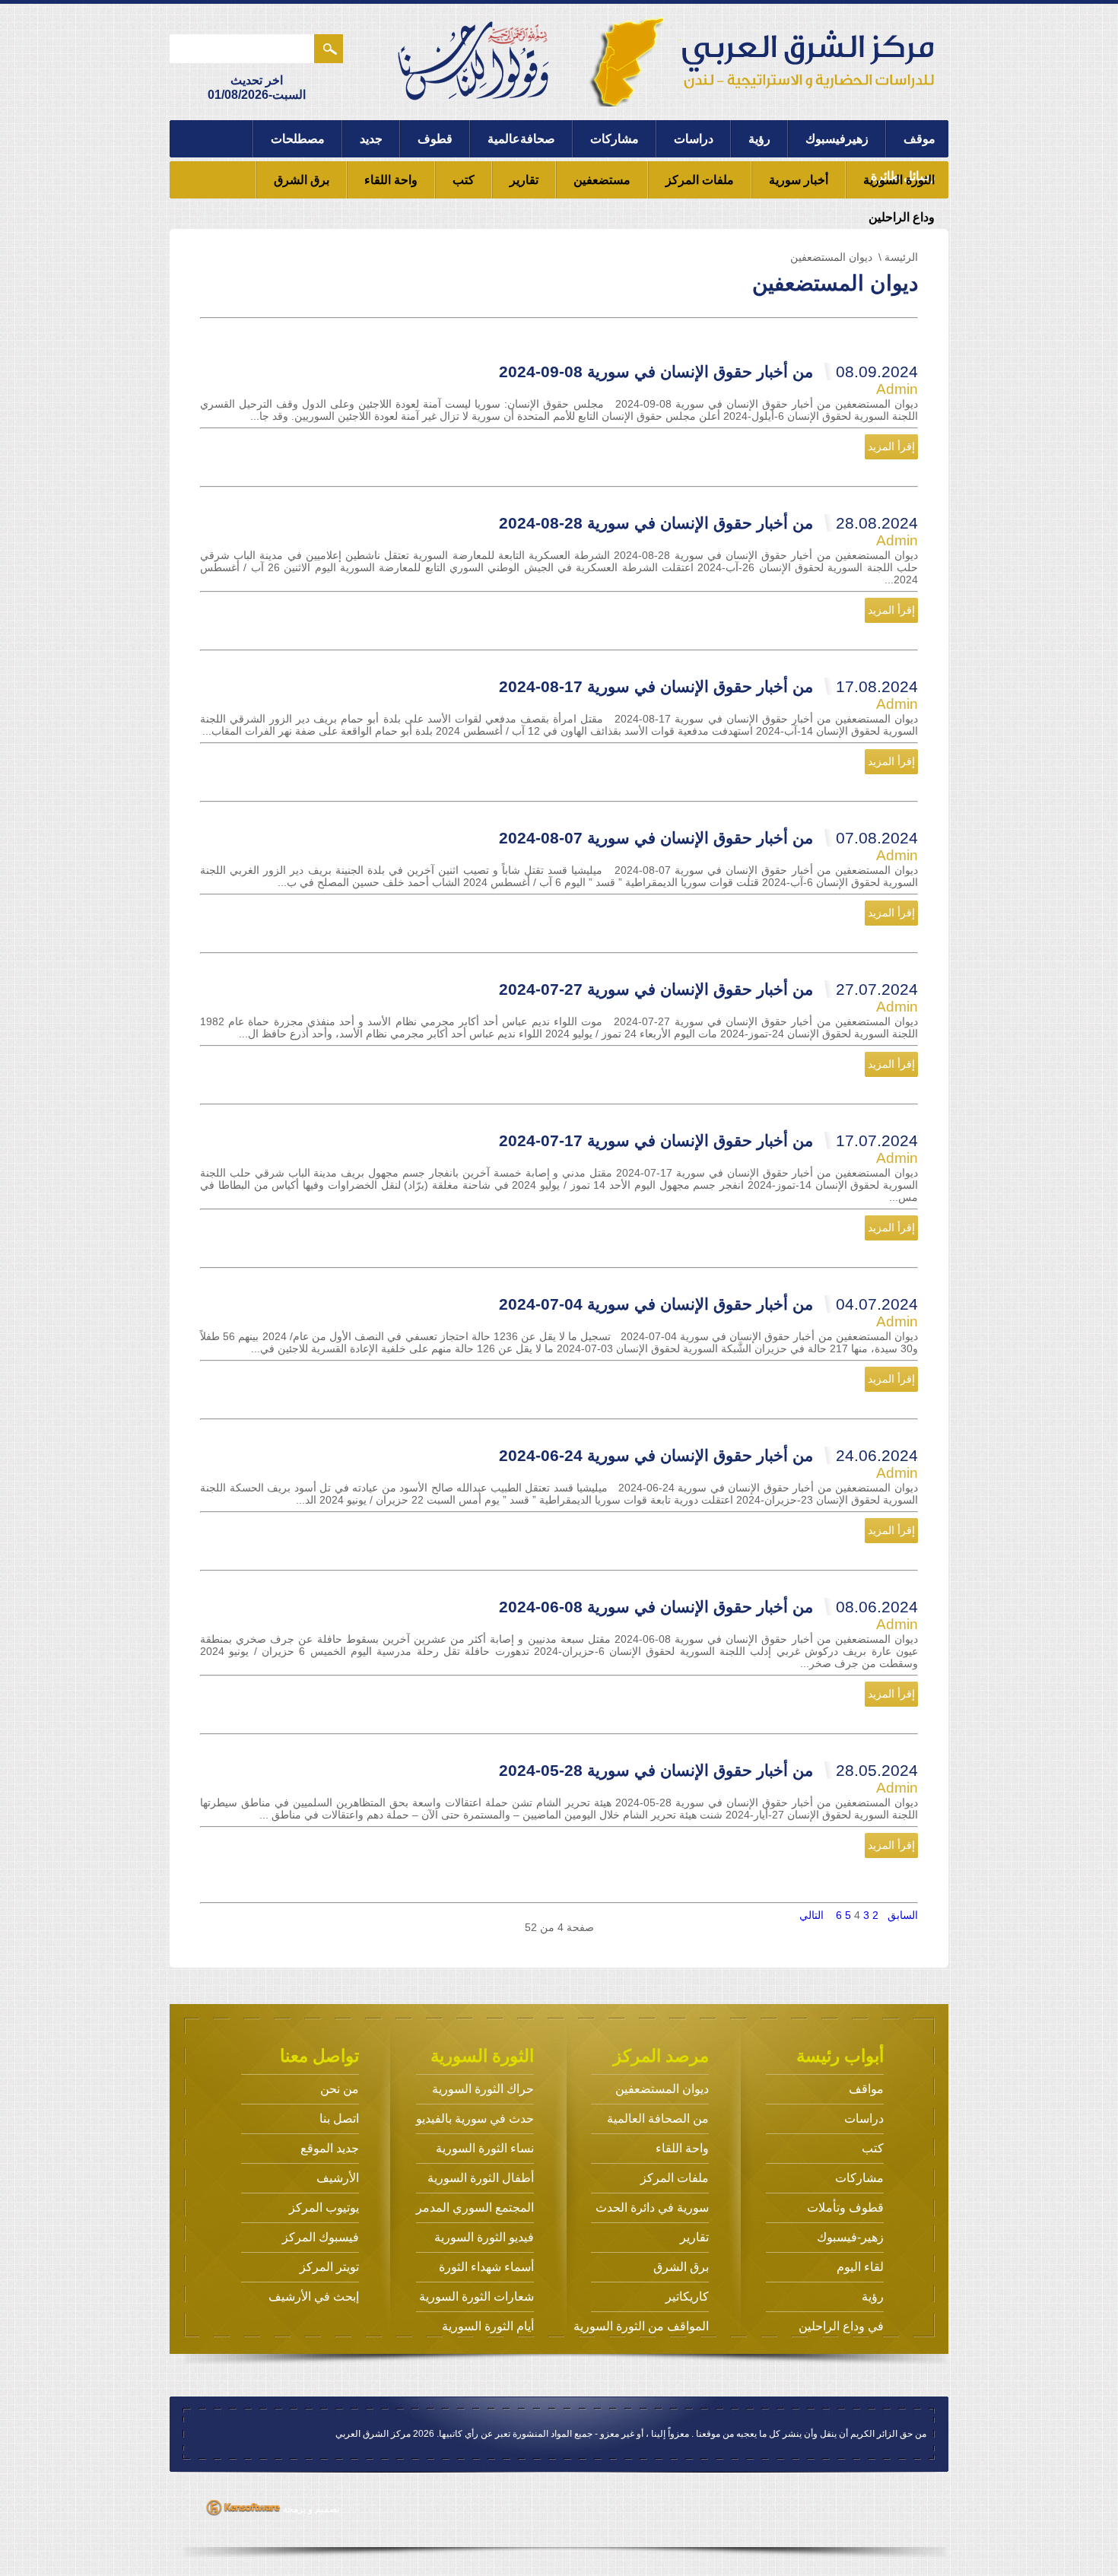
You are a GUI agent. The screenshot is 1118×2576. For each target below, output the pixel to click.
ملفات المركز (700, 180)
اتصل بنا (339, 2119)
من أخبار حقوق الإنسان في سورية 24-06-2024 (708, 1455)
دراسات (694, 139)
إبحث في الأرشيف (314, 2296)
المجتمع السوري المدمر (475, 2208)
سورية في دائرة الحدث (652, 2208)
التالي (812, 1915)
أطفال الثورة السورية (481, 2178)
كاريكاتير (687, 2296)
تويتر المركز (329, 2267)
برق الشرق (302, 180)
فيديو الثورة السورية (484, 2237)
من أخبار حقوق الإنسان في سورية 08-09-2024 (708, 372)
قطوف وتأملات (845, 2208)
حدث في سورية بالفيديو (475, 2119)
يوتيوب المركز (324, 2208)
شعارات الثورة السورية (476, 2296)
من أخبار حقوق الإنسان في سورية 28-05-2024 (708, 1770)
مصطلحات (298, 139)
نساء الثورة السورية (485, 2148)
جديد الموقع (330, 2148)
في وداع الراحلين (841, 2326)
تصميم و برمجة (310, 2509)
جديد (371, 139)
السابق (903, 1915)
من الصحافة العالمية (658, 2119)
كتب (464, 180)
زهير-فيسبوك (850, 2237)
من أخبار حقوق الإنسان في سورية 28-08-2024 (708, 523)
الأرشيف (338, 2178)
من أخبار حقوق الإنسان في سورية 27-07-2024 (708, 989)
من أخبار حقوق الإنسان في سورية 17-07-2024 (708, 1140)
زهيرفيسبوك (837, 139)
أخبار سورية (799, 180)
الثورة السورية (899, 180)
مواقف (866, 2089)
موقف (919, 139)
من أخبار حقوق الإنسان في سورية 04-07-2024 (708, 1304)
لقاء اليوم (860, 2267)
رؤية (759, 139)
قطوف (435, 139)
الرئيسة (901, 257)
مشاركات (615, 139)
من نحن (340, 2089)
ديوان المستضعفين (662, 2089)
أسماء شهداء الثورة (486, 2267)
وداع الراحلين (902, 217)
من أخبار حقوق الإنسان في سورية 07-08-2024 (708, 838)
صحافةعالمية (521, 139)
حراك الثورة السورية (483, 2089)
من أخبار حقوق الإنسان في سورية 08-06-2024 (708, 1607)
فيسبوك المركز (321, 2237)
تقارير (524, 180)
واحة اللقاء (391, 180)
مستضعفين (602, 180)
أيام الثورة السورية (488, 2326)
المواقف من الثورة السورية (641, 2326)
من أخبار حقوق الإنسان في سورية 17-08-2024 (708, 686)
